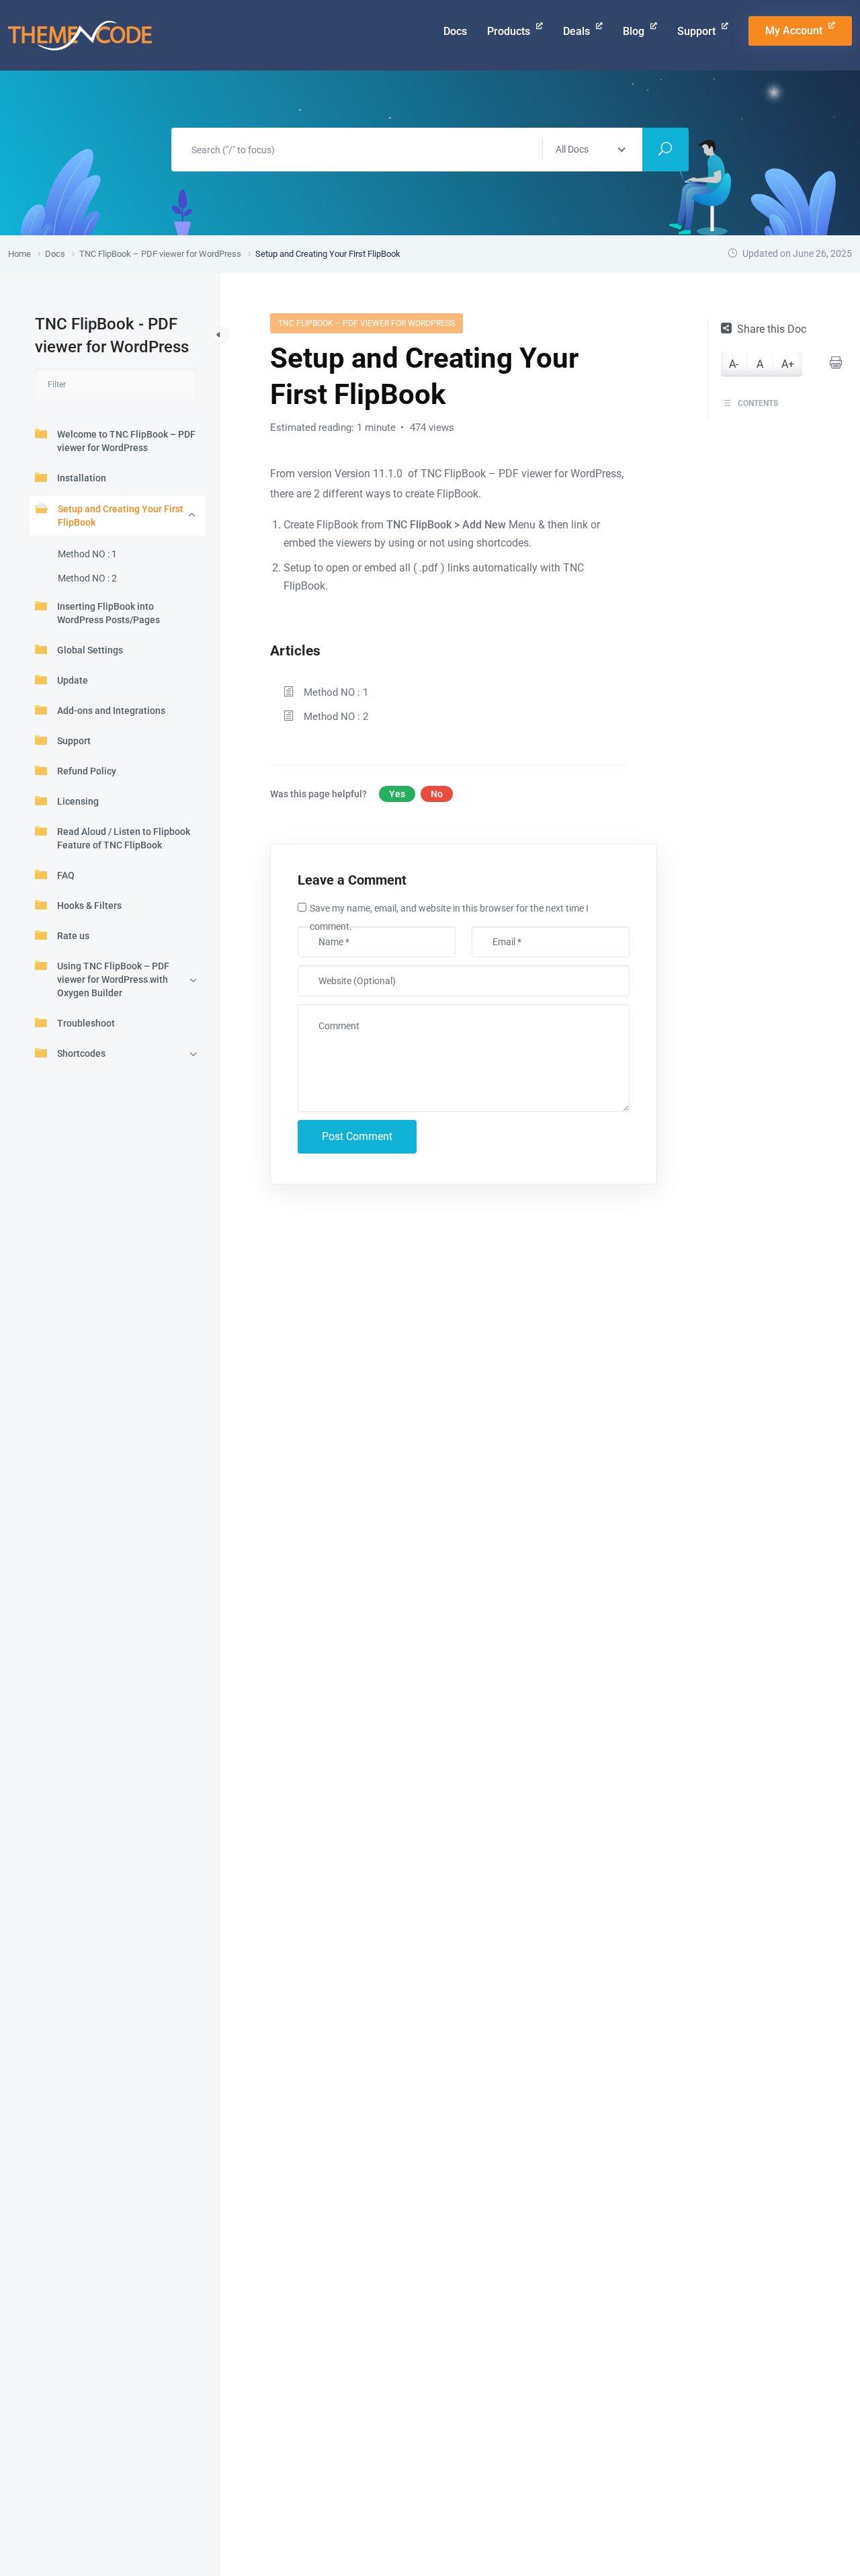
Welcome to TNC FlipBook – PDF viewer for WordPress (126, 441)
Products (510, 31)
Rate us (73, 936)
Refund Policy (87, 771)
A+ (788, 364)
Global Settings (90, 650)
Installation (82, 478)
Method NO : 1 (87, 554)
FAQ (66, 875)
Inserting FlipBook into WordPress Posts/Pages (109, 613)
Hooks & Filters (89, 905)
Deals (578, 31)
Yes (397, 794)
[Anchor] (328, 649)
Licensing (78, 801)
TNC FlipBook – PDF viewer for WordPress (367, 323)
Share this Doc (772, 329)
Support (698, 31)
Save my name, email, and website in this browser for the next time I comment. (449, 917)
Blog (635, 31)
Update (73, 680)
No (437, 794)
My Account (795, 31)
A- (734, 364)
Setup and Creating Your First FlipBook (121, 516)
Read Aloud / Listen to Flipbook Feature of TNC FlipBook (124, 838)
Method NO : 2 (87, 578)
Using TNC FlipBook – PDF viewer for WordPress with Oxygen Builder (113, 979)
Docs (455, 31)
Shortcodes (81, 1053)
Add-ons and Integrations (111, 711)
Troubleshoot (86, 1023)
